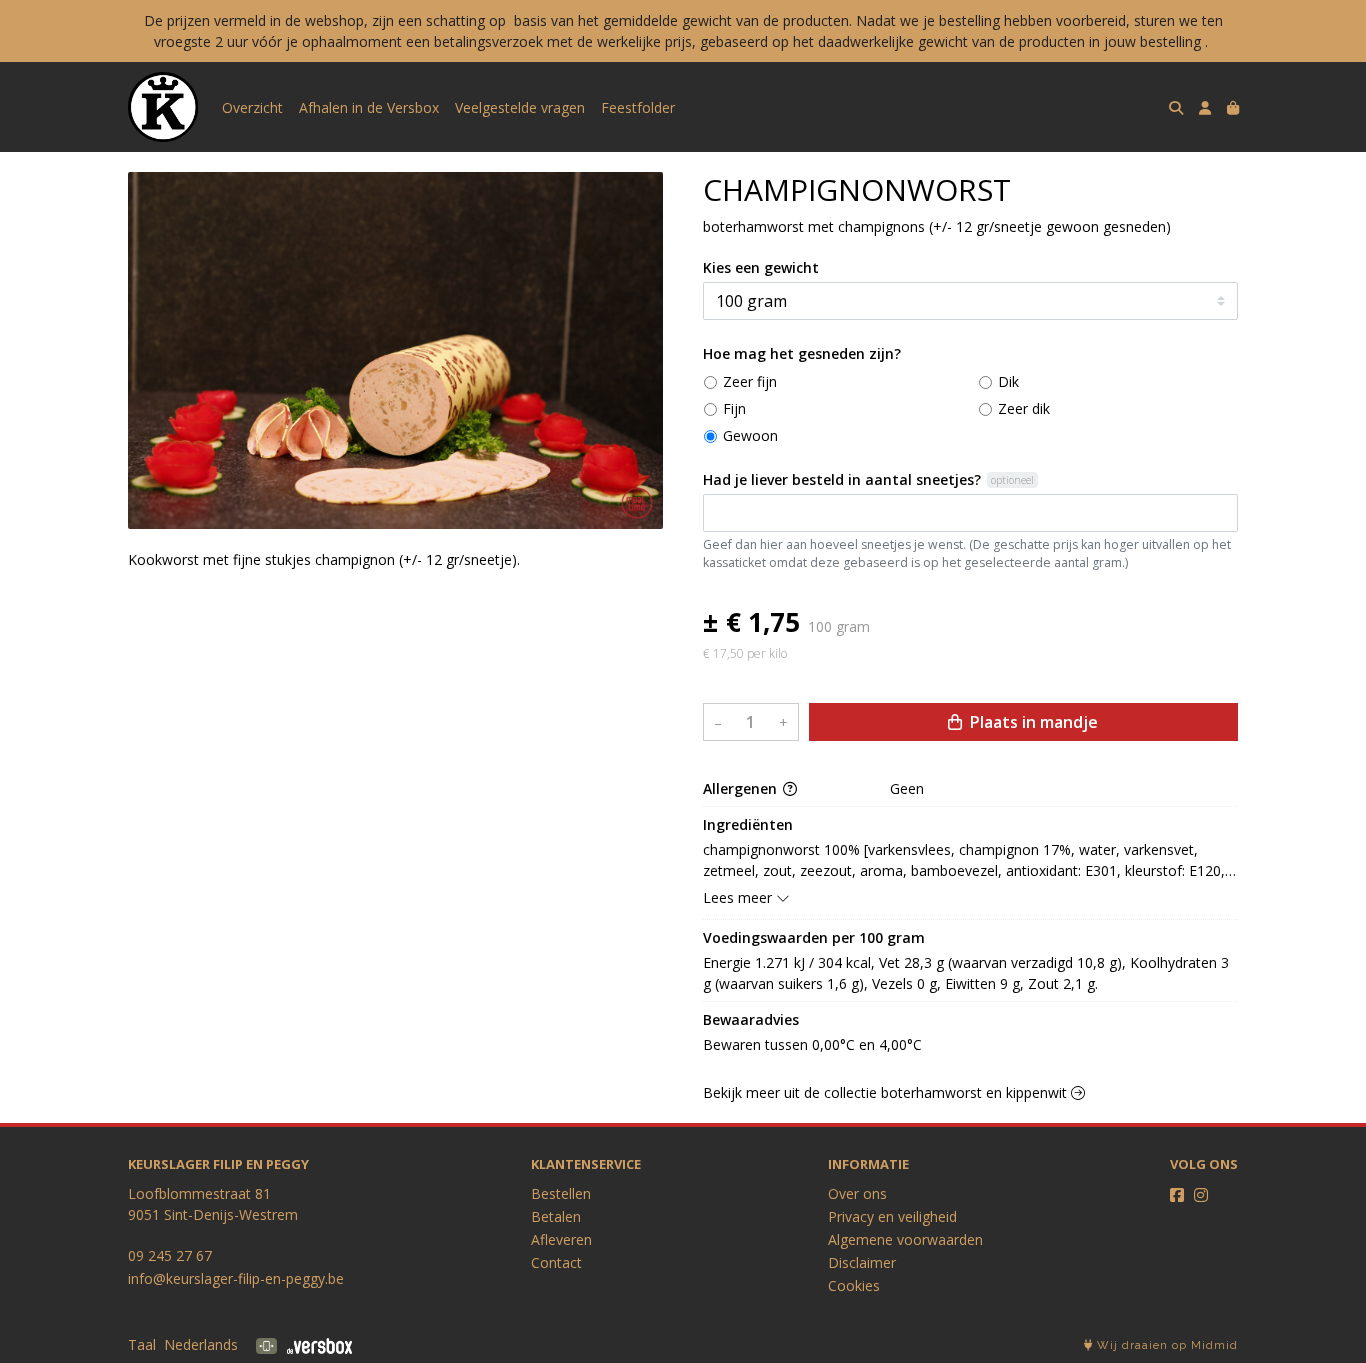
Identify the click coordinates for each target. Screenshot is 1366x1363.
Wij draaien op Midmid (1165, 1345)
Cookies (854, 1285)
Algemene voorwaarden (905, 1239)
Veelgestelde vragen (520, 107)
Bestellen (561, 1193)
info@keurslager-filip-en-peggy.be (236, 1278)
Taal (142, 1344)
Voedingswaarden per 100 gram (814, 937)
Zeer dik (1024, 408)
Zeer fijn (750, 381)
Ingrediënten (748, 824)
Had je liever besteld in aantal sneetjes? (842, 479)
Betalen (556, 1216)
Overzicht (252, 107)
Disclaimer (862, 1262)
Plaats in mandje (1032, 722)
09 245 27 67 (170, 1255)
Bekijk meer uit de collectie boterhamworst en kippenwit (887, 1092)
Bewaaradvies (751, 1019)
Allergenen (742, 788)
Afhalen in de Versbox (369, 107)
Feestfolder (638, 107)
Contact (556, 1262)
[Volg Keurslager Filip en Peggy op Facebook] (1177, 1195)
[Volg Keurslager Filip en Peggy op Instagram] (1201, 1195)
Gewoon (750, 435)
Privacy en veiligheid (892, 1216)
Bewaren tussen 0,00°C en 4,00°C (812, 1044)
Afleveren (561, 1239)
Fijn (734, 408)
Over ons (857, 1193)
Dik (1008, 381)
